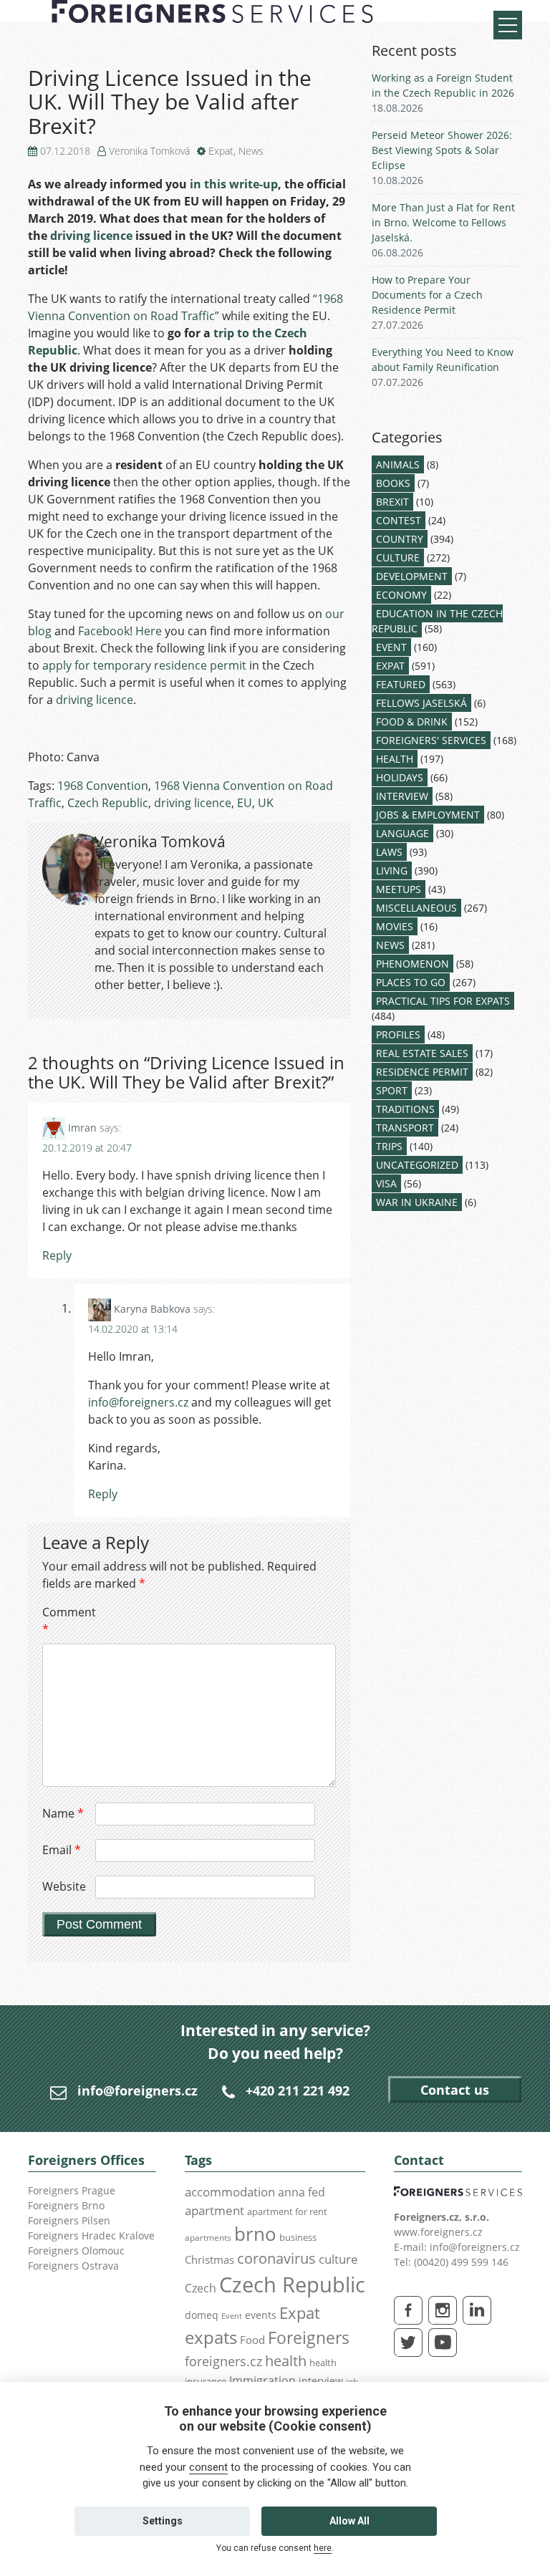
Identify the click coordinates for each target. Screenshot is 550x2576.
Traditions (405, 1109)
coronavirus (276, 2258)
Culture (398, 558)
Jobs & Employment (428, 815)
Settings (163, 2521)
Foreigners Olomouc (76, 2251)
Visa (386, 1183)
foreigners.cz (223, 2361)
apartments (208, 2237)
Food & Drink (412, 722)
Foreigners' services (431, 740)
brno (255, 2234)
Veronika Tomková (149, 151)
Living (392, 870)
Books (393, 483)
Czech (201, 2288)
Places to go (411, 982)
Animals (398, 464)
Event (391, 647)
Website (64, 1886)
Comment (67, 1621)
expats (211, 2337)
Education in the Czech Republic (437, 621)
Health (395, 759)
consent (208, 2467)
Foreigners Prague (72, 2190)
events (261, 2315)
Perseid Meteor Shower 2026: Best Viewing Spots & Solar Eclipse (442, 150)
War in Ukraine (417, 1202)
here (323, 2548)
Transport (405, 1128)
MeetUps (399, 889)
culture (338, 2259)
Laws (389, 852)
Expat (221, 151)
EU (245, 803)
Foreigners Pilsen (69, 2220)
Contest (399, 520)
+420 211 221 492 (298, 2090)
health (286, 2361)
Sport (392, 1090)
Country (400, 539)
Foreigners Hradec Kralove (91, 2235)
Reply (57, 1255)
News (251, 151)
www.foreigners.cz (438, 2232)
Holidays (400, 777)
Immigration (262, 2380)
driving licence (193, 803)
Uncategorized (417, 1165)
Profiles (398, 1034)
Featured (401, 684)
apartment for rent (287, 2211)
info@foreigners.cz (138, 1402)
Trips (389, 1146)
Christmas (209, 2259)
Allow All (349, 2521)
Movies (395, 926)
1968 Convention (103, 786)
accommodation (230, 2191)
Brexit (392, 502)
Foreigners (309, 2338)
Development (412, 576)
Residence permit (422, 1072)
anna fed (301, 2192)
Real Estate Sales (422, 1053)
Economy (401, 595)
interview (321, 2381)
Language (402, 833)
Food (252, 2340)
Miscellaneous (416, 908)
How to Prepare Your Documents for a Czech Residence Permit (427, 295)
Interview (402, 796)
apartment (214, 2210)
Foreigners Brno (66, 2205)
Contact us (455, 2090)
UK (266, 803)
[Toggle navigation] (508, 25)
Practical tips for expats (443, 1001)
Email (62, 1850)
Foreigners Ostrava (73, 2266)
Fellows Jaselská (421, 703)
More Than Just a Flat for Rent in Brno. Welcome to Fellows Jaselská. (443, 222)
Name (63, 1813)
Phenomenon (412, 964)
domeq (202, 2315)
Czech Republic (108, 803)
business (298, 2237)
